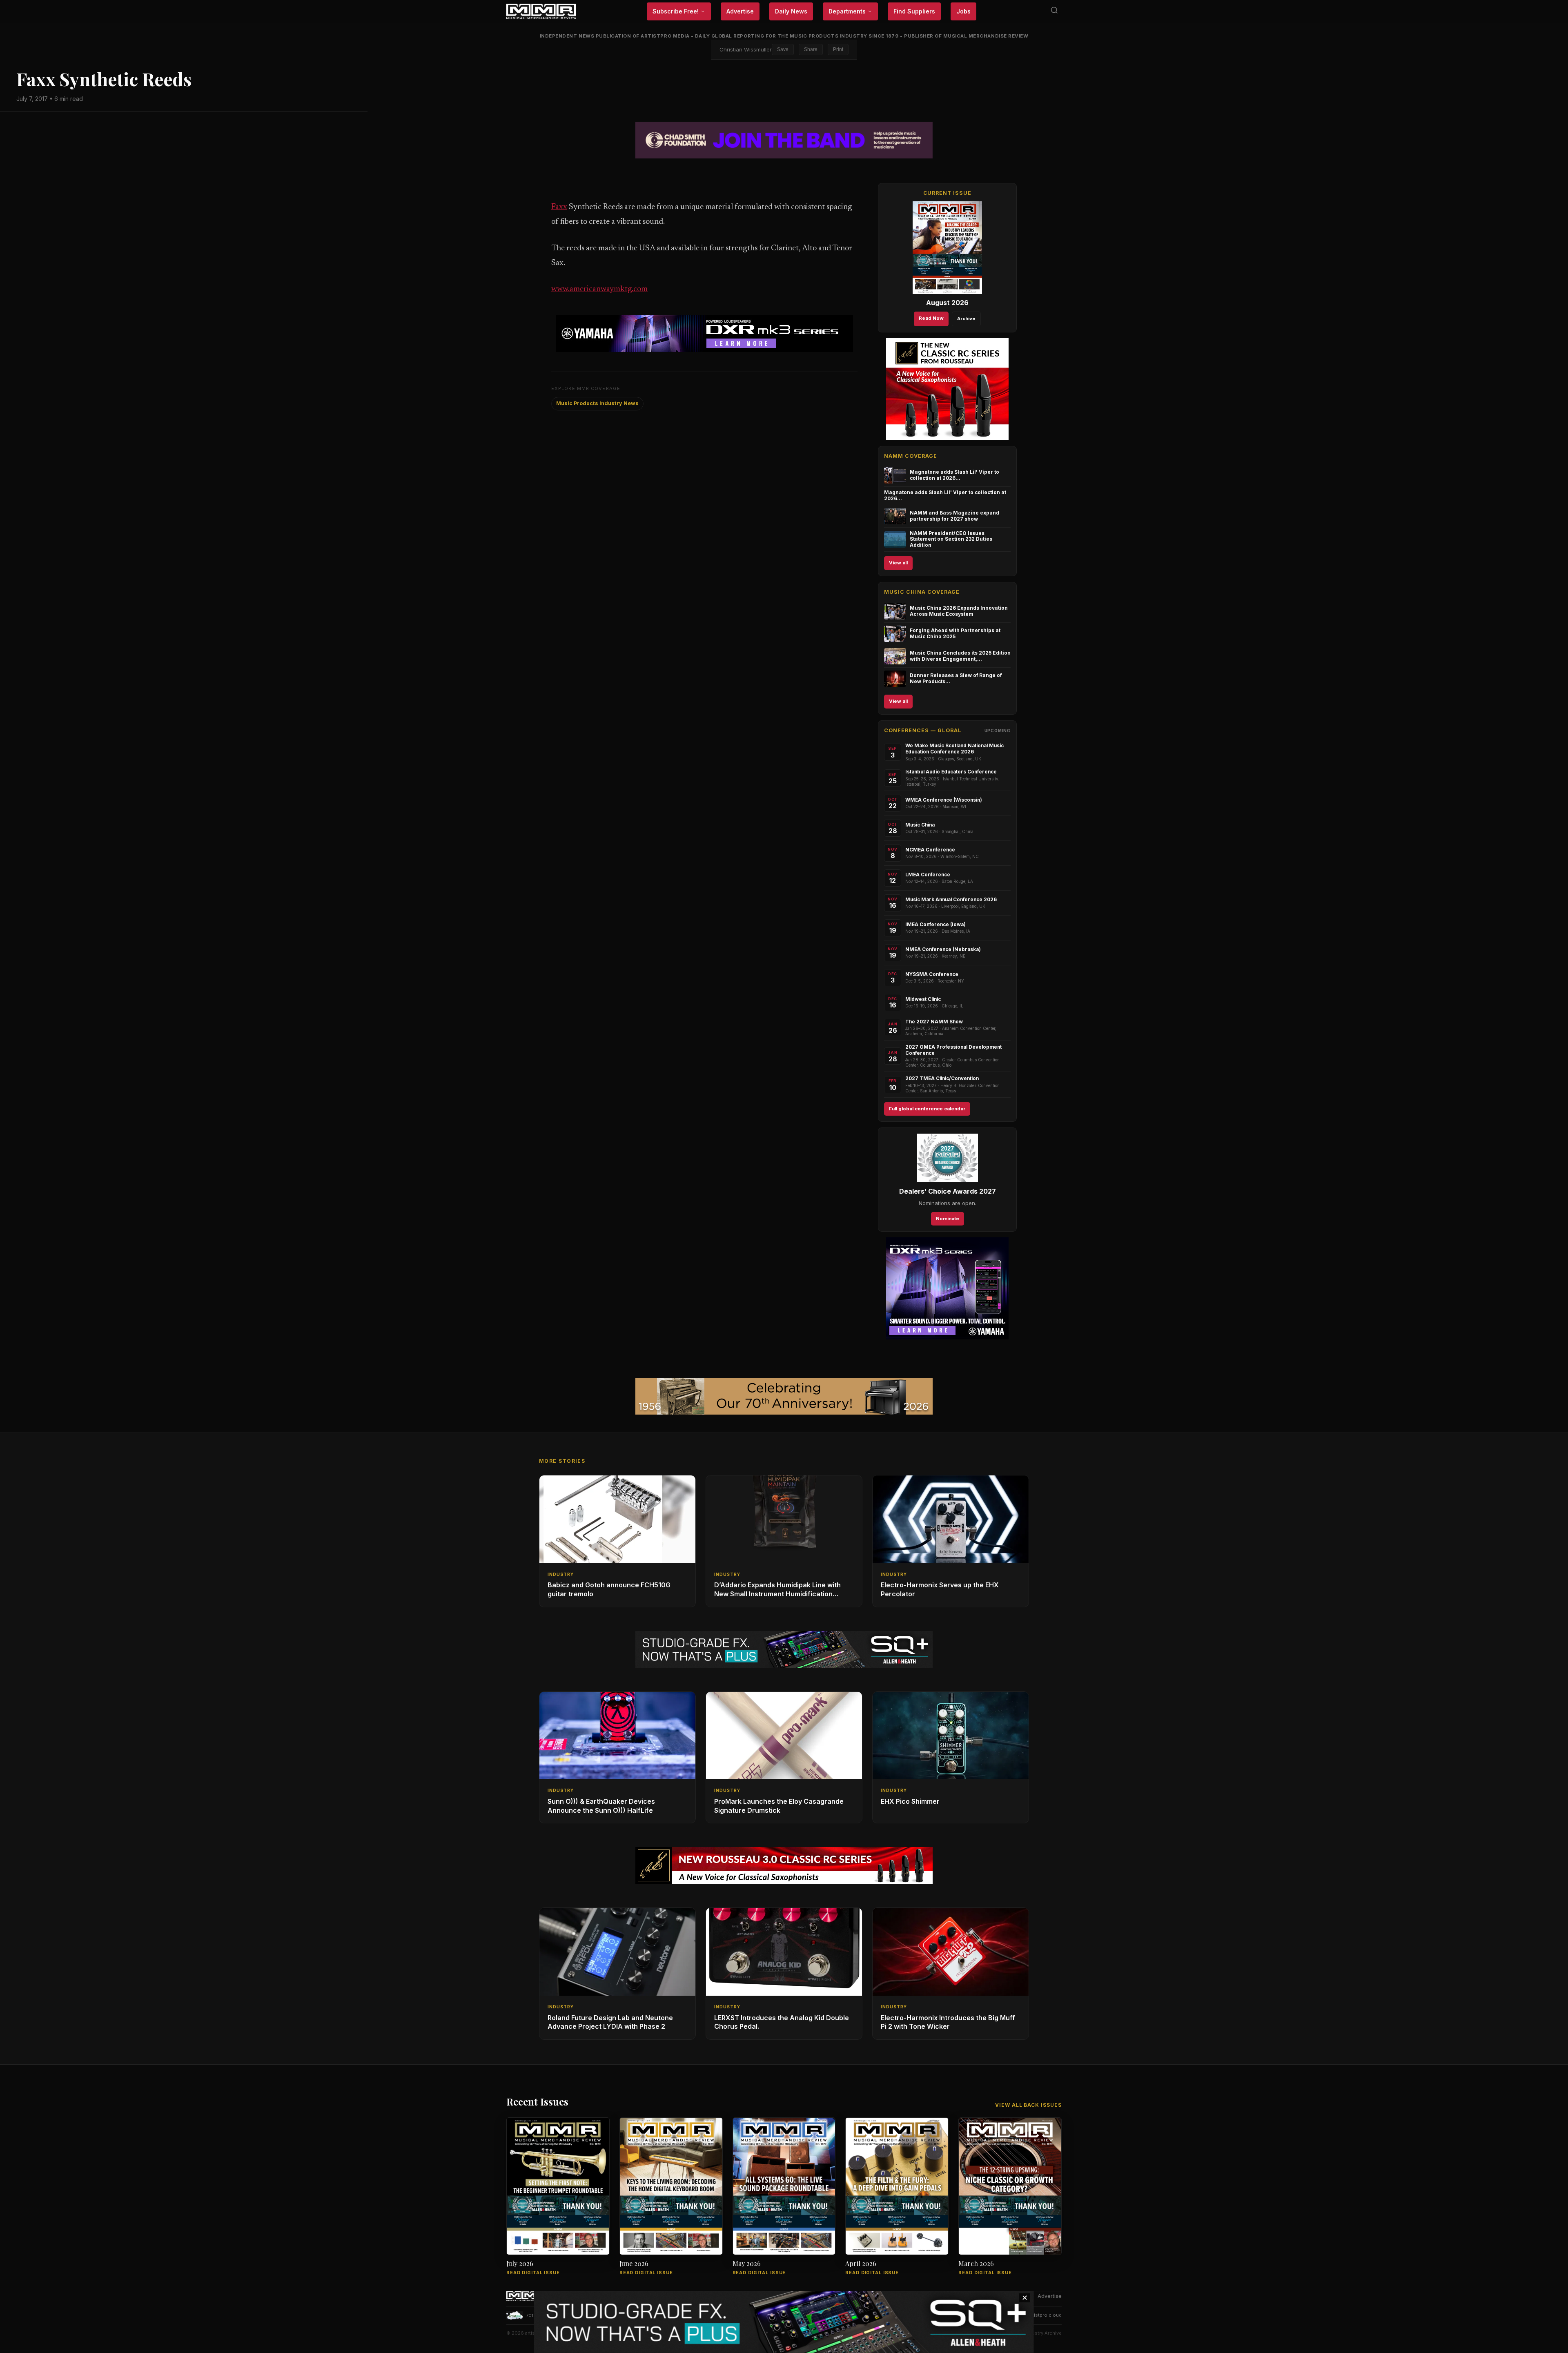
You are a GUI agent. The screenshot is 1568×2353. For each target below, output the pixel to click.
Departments (847, 11)
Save (783, 49)
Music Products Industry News (597, 403)
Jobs (963, 11)
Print (838, 49)
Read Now (931, 318)
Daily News (791, 11)
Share (811, 49)
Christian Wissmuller (746, 49)
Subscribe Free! (676, 11)
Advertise (740, 11)
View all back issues (1028, 2105)
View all (898, 563)
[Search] (1054, 12)
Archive (966, 319)
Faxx (559, 207)
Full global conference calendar (927, 1109)
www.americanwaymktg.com (599, 289)
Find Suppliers (914, 11)
